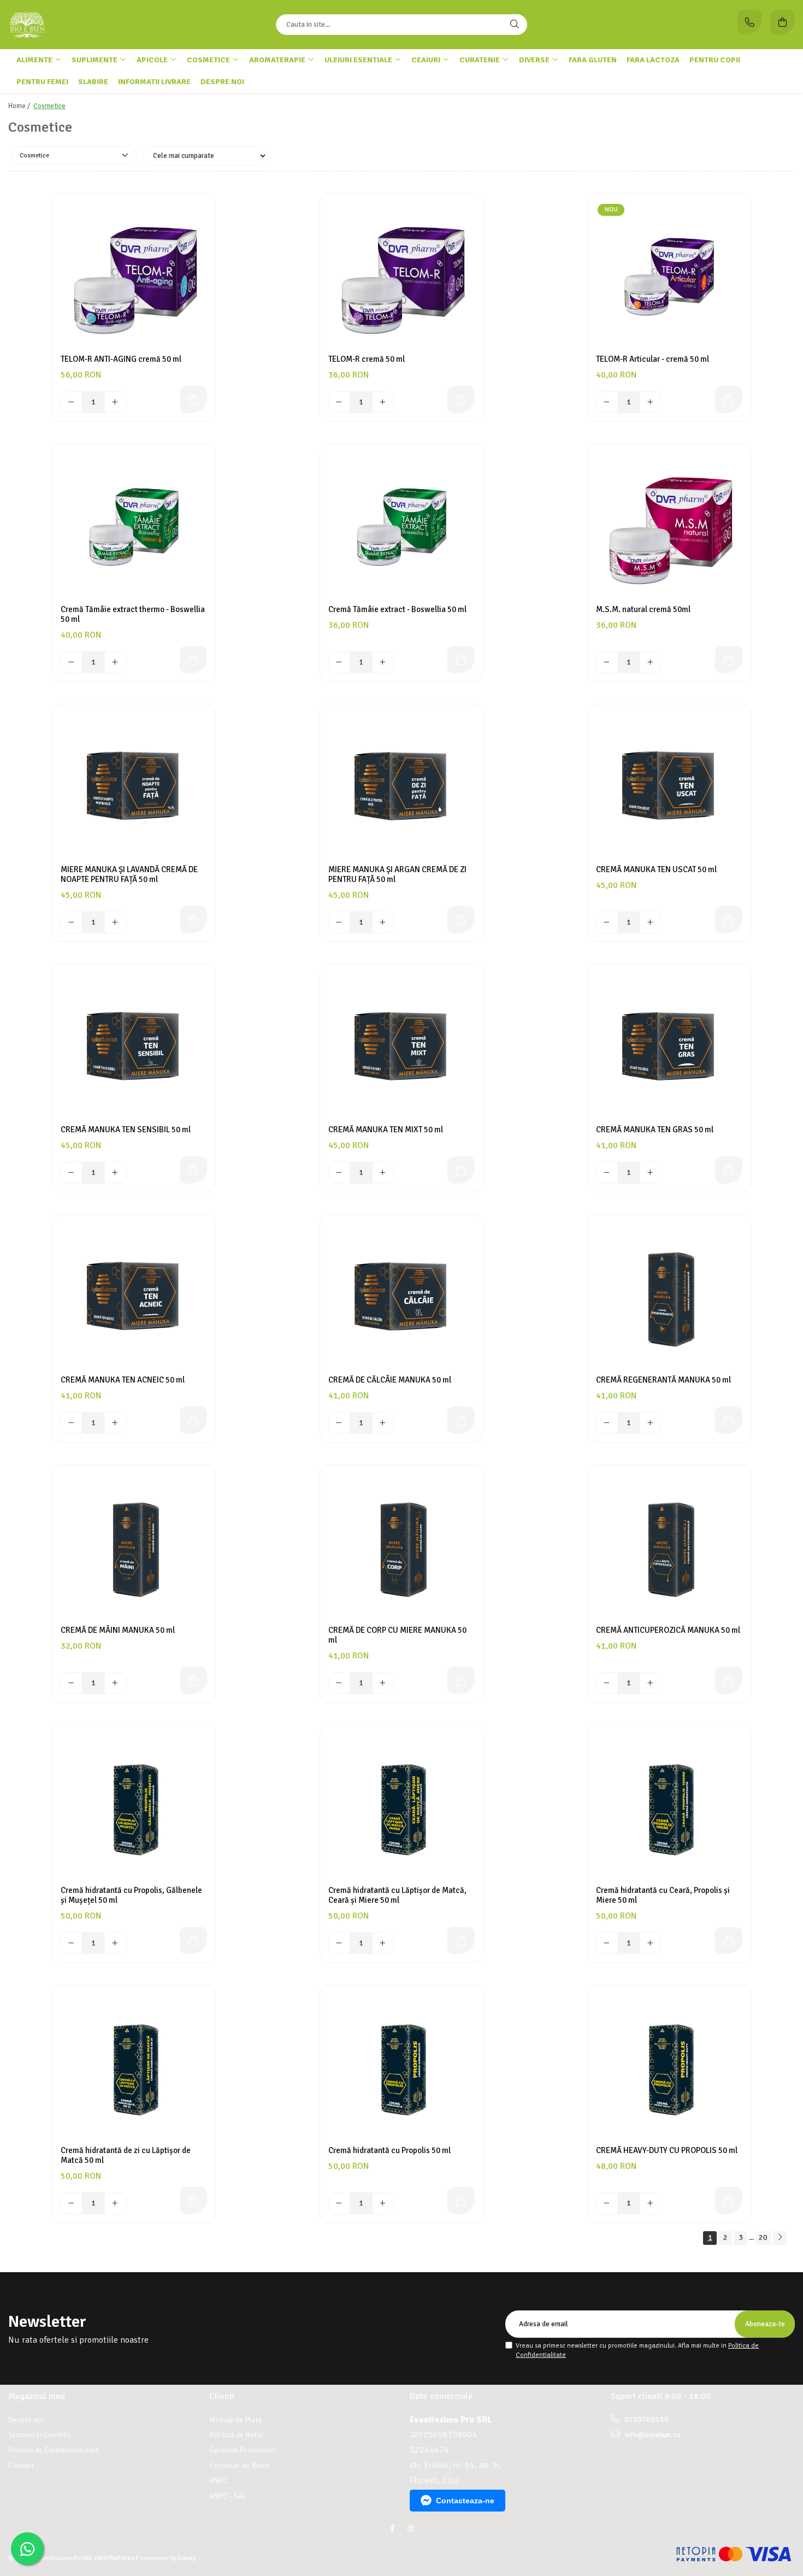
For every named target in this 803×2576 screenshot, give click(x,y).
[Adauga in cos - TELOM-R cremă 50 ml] (461, 399)
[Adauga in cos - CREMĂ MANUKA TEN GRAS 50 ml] (729, 1170)
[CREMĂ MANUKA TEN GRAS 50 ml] (669, 1046)
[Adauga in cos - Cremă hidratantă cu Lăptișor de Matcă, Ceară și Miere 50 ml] (461, 1940)
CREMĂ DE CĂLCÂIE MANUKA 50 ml (390, 1380)
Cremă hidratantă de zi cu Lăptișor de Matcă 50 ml (126, 2155)
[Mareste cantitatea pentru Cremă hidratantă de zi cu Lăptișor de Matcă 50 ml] (115, 2203)
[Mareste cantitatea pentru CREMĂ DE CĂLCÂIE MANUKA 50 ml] (383, 1423)
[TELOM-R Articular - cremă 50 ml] (669, 275)
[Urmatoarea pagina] (780, 2238)
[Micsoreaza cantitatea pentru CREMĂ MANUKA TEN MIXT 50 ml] (339, 1173)
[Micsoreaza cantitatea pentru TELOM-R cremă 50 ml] (339, 402)
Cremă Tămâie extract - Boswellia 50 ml (397, 609)
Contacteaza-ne (465, 2501)
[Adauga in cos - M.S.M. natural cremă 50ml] (729, 660)
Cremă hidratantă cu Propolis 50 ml (389, 2150)
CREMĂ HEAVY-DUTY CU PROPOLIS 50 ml (667, 2150)
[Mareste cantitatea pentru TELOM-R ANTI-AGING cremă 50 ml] (115, 402)
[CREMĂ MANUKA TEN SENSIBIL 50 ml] (134, 1046)
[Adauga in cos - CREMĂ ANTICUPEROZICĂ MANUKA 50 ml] (729, 1680)
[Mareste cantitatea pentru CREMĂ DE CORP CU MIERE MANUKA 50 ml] (383, 1683)
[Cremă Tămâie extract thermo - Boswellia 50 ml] (134, 526)
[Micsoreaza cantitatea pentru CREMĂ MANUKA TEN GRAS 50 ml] (607, 1173)
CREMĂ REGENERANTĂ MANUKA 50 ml (663, 1380)
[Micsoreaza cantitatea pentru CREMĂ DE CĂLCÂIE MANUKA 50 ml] (339, 1423)
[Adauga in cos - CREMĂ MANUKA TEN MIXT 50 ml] (461, 1170)
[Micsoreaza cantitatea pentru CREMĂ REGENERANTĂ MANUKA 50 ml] (607, 1423)
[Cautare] (515, 25)
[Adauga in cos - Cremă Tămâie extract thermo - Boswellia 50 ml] (193, 660)
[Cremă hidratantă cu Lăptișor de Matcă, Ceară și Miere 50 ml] (401, 1807)
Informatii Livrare (154, 82)
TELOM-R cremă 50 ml (367, 359)
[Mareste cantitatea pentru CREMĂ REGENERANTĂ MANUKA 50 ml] (651, 1423)
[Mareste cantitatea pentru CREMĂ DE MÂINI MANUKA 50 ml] (115, 1683)
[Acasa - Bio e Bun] (76, 25)
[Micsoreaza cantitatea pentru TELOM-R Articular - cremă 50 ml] (607, 402)
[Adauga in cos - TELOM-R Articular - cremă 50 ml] (729, 399)
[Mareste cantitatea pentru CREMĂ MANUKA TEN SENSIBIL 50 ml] (115, 1173)
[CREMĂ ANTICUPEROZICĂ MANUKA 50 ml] (669, 1546)
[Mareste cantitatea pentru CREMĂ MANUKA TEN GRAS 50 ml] (651, 1173)
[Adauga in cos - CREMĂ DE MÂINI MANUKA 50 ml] (193, 1680)
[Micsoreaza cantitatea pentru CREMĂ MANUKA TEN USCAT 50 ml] (607, 922)
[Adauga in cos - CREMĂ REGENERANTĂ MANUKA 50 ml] (729, 1420)
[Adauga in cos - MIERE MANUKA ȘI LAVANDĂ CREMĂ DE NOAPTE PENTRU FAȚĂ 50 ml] (193, 920)
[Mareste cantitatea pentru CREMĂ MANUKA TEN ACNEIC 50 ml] (115, 1423)
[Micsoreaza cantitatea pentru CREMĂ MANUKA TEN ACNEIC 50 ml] (72, 1423)
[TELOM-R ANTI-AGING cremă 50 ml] (134, 275)
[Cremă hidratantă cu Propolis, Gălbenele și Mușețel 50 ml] (134, 1807)
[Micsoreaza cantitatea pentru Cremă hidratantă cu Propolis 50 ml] (339, 2203)
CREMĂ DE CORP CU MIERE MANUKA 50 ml (397, 1635)
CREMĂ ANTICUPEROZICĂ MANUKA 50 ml (668, 1630)
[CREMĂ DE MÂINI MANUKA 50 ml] (134, 1546)
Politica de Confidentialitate (54, 2450)
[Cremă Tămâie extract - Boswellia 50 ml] (401, 526)
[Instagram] (411, 2529)
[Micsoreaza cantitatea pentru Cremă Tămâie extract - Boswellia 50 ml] (339, 662)
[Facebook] (392, 2529)
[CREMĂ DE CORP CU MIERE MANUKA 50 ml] (401, 1546)
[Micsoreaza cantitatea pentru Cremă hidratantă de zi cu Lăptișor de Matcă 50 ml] (72, 2203)
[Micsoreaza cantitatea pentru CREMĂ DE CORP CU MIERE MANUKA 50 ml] (339, 1683)
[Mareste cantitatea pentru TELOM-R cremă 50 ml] (383, 402)
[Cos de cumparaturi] (783, 22)
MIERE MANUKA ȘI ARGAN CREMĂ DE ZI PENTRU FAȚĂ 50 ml (397, 874)
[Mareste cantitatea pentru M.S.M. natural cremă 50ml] (651, 662)
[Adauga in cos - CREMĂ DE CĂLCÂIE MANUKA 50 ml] (461, 1420)
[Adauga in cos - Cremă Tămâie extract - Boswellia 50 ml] (461, 660)
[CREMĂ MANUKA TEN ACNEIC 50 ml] (134, 1296)
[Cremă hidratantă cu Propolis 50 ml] (401, 2067)
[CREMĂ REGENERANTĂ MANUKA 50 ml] (669, 1296)
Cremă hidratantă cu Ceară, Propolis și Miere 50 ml (663, 1895)
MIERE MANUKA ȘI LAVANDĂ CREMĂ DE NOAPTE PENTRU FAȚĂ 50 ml (129, 874)
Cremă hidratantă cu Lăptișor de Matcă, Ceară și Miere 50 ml (397, 1895)
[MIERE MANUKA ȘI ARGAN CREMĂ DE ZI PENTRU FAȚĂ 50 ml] (401, 786)
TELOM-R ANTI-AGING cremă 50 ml (121, 359)
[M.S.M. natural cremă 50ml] (669, 526)
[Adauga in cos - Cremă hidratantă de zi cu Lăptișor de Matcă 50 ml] (193, 2201)
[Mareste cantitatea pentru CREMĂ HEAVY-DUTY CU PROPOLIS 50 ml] (651, 2203)
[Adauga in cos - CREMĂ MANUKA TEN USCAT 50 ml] (729, 920)
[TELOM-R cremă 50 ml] (401, 275)
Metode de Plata (235, 2420)
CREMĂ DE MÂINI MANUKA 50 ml (118, 1630)
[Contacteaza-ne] (750, 22)
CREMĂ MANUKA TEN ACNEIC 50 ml (123, 1380)
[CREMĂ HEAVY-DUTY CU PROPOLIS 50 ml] (669, 2067)
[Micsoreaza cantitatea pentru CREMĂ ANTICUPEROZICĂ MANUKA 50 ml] (607, 1683)
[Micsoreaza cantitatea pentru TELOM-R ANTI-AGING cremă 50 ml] (72, 402)
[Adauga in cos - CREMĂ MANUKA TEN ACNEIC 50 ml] (193, 1420)
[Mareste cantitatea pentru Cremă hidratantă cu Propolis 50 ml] (383, 2203)
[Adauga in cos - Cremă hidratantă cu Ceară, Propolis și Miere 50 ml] (729, 1940)
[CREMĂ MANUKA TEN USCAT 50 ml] (669, 786)
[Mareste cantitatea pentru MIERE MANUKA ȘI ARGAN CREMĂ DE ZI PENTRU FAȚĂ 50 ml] (383, 922)
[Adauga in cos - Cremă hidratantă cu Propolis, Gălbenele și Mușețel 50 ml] (193, 1940)
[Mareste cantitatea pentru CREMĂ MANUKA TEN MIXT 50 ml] (383, 1173)
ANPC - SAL (228, 2496)
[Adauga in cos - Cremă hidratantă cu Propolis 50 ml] (461, 2201)
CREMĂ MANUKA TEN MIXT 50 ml (386, 1130)
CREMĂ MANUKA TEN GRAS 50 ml (655, 1130)
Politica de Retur (237, 2435)
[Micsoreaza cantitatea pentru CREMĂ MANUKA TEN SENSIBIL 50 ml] (72, 1173)
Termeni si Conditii (39, 2435)
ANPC (219, 2481)
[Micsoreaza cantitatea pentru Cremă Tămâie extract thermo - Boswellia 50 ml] (72, 662)
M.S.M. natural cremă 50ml (643, 609)
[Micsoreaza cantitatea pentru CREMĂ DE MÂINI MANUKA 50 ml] (72, 1683)
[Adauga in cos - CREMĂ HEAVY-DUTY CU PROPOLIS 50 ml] (729, 2201)
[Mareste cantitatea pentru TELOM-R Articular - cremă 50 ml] (651, 402)
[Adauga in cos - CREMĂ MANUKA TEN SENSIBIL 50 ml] (193, 1170)
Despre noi (222, 82)
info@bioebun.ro (652, 2435)
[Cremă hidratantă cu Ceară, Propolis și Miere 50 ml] (669, 1807)
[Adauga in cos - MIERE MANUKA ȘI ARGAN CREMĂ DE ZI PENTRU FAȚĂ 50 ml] (461, 920)
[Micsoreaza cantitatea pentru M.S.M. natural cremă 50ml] (607, 662)
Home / (20, 106)
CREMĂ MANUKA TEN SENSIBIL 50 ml (126, 1130)
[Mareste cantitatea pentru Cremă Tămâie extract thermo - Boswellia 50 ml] (115, 662)
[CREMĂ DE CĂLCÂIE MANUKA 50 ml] (401, 1296)
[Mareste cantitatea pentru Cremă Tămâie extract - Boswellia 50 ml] (383, 662)
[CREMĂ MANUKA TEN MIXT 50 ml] (401, 1046)
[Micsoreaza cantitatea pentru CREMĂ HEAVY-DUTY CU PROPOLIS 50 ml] (607, 2203)
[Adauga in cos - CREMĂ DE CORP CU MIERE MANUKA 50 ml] (461, 1680)
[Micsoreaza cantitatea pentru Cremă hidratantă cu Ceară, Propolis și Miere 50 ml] (607, 1943)
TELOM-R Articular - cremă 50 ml (653, 359)
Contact (21, 2465)
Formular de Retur (240, 2465)
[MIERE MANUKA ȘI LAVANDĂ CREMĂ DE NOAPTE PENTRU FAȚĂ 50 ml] (134, 786)
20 (763, 2237)
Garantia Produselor (243, 2450)
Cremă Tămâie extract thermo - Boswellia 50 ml (133, 614)
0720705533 (645, 2419)
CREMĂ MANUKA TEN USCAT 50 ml (656, 869)
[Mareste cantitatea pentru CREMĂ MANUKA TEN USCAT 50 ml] (651, 922)
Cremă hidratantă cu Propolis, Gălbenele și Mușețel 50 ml (131, 1895)
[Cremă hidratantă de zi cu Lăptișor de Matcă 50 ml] (134, 2067)
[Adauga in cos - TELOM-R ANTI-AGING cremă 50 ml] (193, 399)
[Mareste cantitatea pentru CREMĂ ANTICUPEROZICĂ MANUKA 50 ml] (651, 1683)
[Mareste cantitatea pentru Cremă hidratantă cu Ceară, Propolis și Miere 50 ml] (651, 1943)
